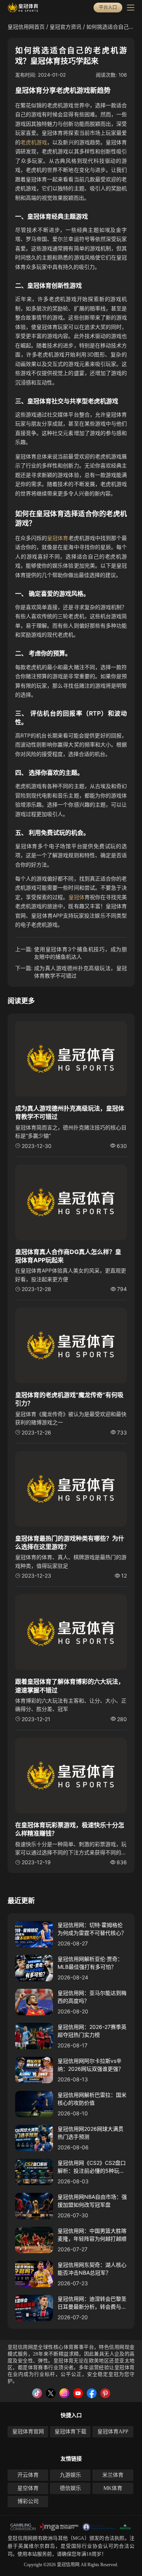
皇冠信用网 (20, 2538)
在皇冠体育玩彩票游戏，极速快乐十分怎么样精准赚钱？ (70, 1829)
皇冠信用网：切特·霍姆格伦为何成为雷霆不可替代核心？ (92, 1929)
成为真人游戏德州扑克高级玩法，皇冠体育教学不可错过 (80, 972)
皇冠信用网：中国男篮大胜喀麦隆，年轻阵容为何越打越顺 (92, 2235)
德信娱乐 (70, 2488)
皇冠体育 (58, 538)
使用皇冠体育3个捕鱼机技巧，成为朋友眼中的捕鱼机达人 (80, 953)
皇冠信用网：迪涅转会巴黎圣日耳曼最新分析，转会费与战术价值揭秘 (92, 2303)
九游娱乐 (70, 2475)
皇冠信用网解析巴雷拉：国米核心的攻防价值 (92, 2099)
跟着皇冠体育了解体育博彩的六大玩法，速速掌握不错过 (70, 1686)
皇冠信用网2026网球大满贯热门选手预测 (91, 2133)
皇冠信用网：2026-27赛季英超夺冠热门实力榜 (92, 2031)
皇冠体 (76, 897)
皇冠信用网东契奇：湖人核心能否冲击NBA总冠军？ (92, 2269)
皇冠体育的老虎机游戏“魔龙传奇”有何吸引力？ (69, 1399)
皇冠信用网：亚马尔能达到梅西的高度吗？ (92, 1997)
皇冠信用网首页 (26, 27)
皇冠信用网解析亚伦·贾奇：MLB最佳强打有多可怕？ (90, 1963)
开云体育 (28, 2475)
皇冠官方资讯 (66, 27)
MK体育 (113, 2488)
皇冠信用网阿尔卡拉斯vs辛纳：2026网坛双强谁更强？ (91, 2065)
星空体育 (28, 2488)
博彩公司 (28, 2501)
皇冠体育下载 (70, 2432)
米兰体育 (113, 2475)
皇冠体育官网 (28, 2432)
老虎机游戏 (34, 142)
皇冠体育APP (113, 2432)
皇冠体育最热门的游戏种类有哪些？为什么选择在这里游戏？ (70, 1543)
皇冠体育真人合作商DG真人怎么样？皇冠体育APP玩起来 (68, 1256)
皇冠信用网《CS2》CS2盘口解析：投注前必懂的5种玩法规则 (92, 2167)
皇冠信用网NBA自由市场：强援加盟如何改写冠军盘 (92, 2201)
